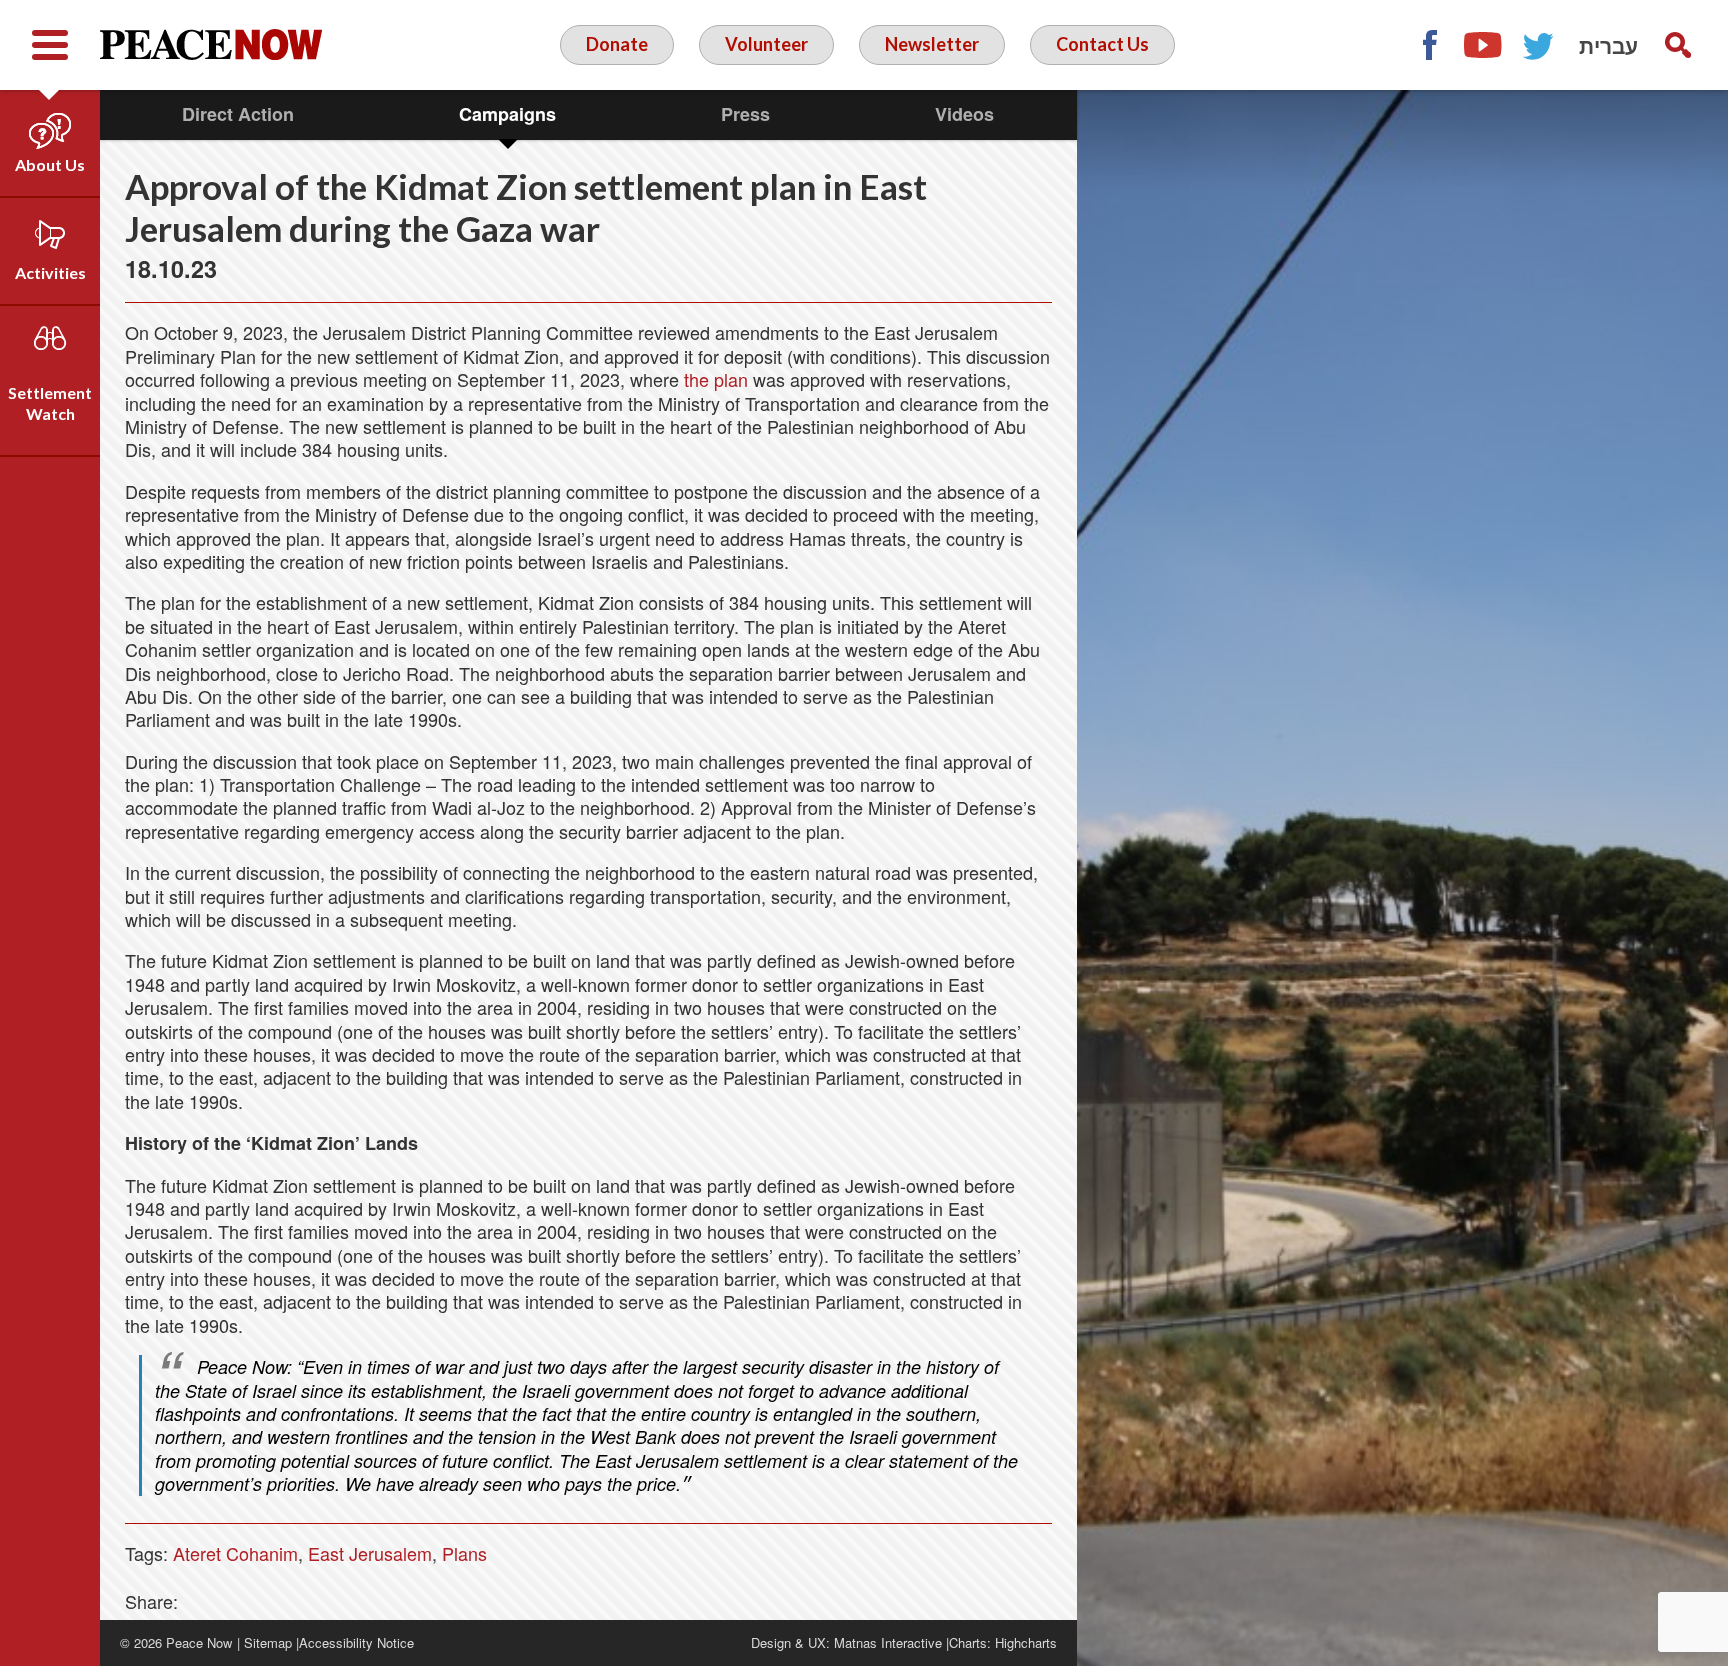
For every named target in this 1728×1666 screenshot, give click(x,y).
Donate (617, 44)
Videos (964, 114)
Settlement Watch (50, 403)
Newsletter (932, 44)
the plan (716, 379)
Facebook (1429, 45)
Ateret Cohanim (235, 1553)
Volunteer (766, 44)
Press (745, 114)
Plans (464, 1553)
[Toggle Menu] (50, 45)
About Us (50, 164)
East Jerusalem (370, 1553)
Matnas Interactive (888, 1642)
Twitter (1539, 45)
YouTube (1484, 45)
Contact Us (1102, 44)
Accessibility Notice (356, 1642)
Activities (50, 272)
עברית (1608, 45)
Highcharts (1026, 1642)
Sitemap (268, 1642)
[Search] (1678, 45)
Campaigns (507, 114)
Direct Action (238, 114)
